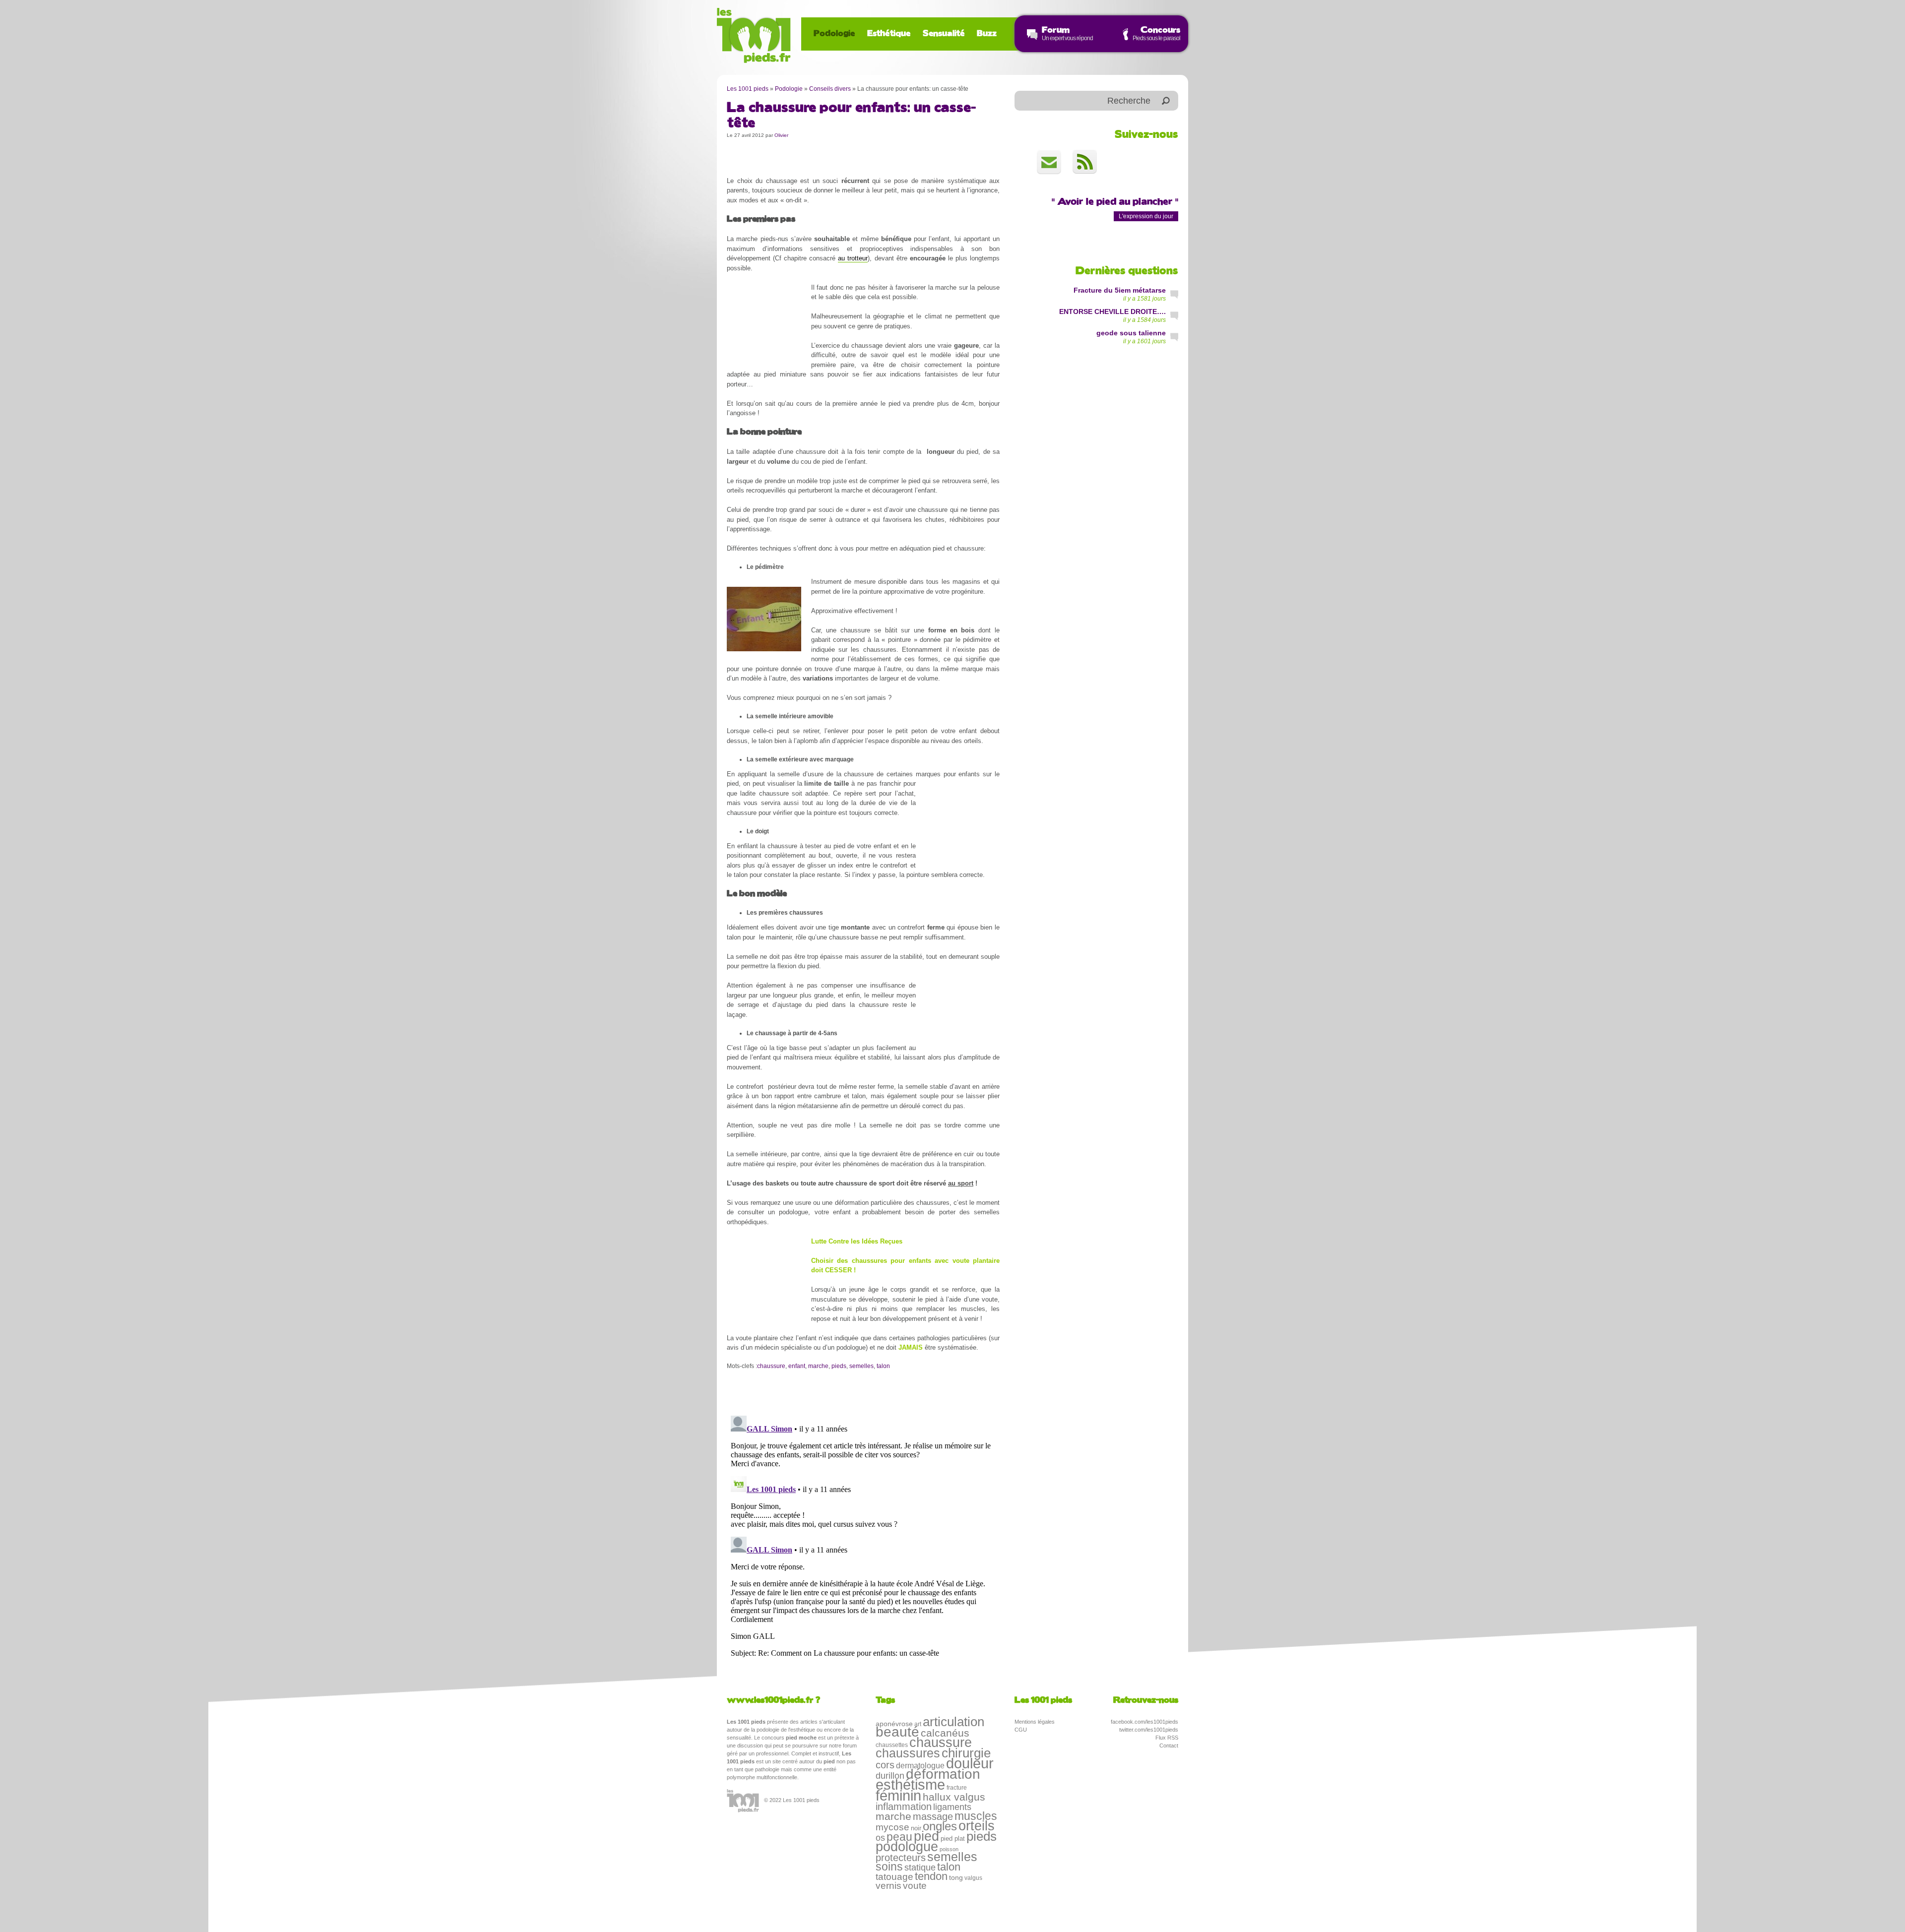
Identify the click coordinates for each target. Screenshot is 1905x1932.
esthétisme (910, 1784)
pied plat (953, 1839)
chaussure (771, 1366)
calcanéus (945, 1733)
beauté (897, 1732)
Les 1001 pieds (748, 89)
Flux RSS (1167, 1738)
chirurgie (966, 1753)
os (880, 1838)
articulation (953, 1722)
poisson (949, 1849)
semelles (861, 1366)
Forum (1056, 30)
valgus (973, 1878)
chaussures (908, 1753)
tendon (931, 1876)
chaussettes (892, 1745)
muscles (976, 1816)
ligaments (952, 1807)
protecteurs (901, 1858)
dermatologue (920, 1765)
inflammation (904, 1807)
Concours (1160, 30)
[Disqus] (863, 1536)
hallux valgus (954, 1797)
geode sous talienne (1131, 333)
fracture (957, 1788)
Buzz (987, 34)
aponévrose (894, 1724)
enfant (797, 1366)
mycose (892, 1827)
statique (920, 1868)
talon (883, 1366)
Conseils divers (830, 89)
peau (899, 1837)
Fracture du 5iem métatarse (1120, 290)
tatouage (894, 1877)
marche (818, 1366)
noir (916, 1828)
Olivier (781, 135)
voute (915, 1886)
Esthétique (889, 34)
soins (889, 1867)
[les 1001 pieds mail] (1049, 162)
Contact (1169, 1745)
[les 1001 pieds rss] (1085, 162)
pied (926, 1836)
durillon (890, 1776)
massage (933, 1816)
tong (956, 1877)
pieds (839, 1366)
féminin (898, 1796)
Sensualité (944, 34)
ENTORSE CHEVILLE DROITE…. (1112, 312)
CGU (1021, 1730)
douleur (970, 1763)
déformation (943, 1774)
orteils (977, 1826)
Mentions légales (1035, 1722)
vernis (889, 1886)
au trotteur (853, 258)
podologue (907, 1847)
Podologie (834, 34)
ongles (940, 1826)
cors (885, 1765)
